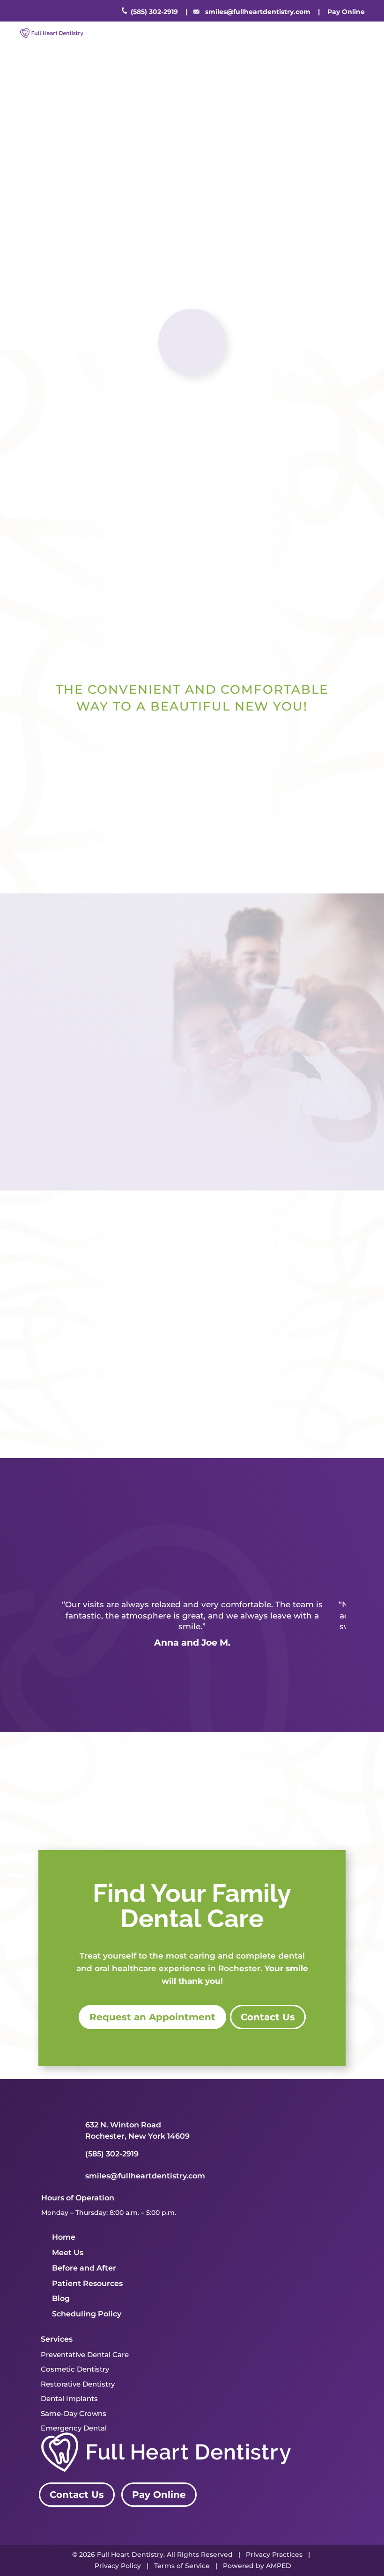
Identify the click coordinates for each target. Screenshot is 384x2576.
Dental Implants (69, 2398)
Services (57, 2339)
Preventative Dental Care (85, 2355)
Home (64, 2237)
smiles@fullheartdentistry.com (258, 12)
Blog (61, 2298)
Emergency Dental (74, 2428)
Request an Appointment (151, 262)
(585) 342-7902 (151, 1122)
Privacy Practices (274, 2554)
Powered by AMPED (257, 2566)
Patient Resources (87, 2283)
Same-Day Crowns (74, 2413)
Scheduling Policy (87, 2314)
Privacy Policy (118, 2566)
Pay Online (159, 2495)
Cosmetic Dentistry (75, 2369)
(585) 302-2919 (154, 12)
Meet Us (68, 2253)
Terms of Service (182, 2566)
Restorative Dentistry (78, 2384)
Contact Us (269, 262)
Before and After (84, 2268)
